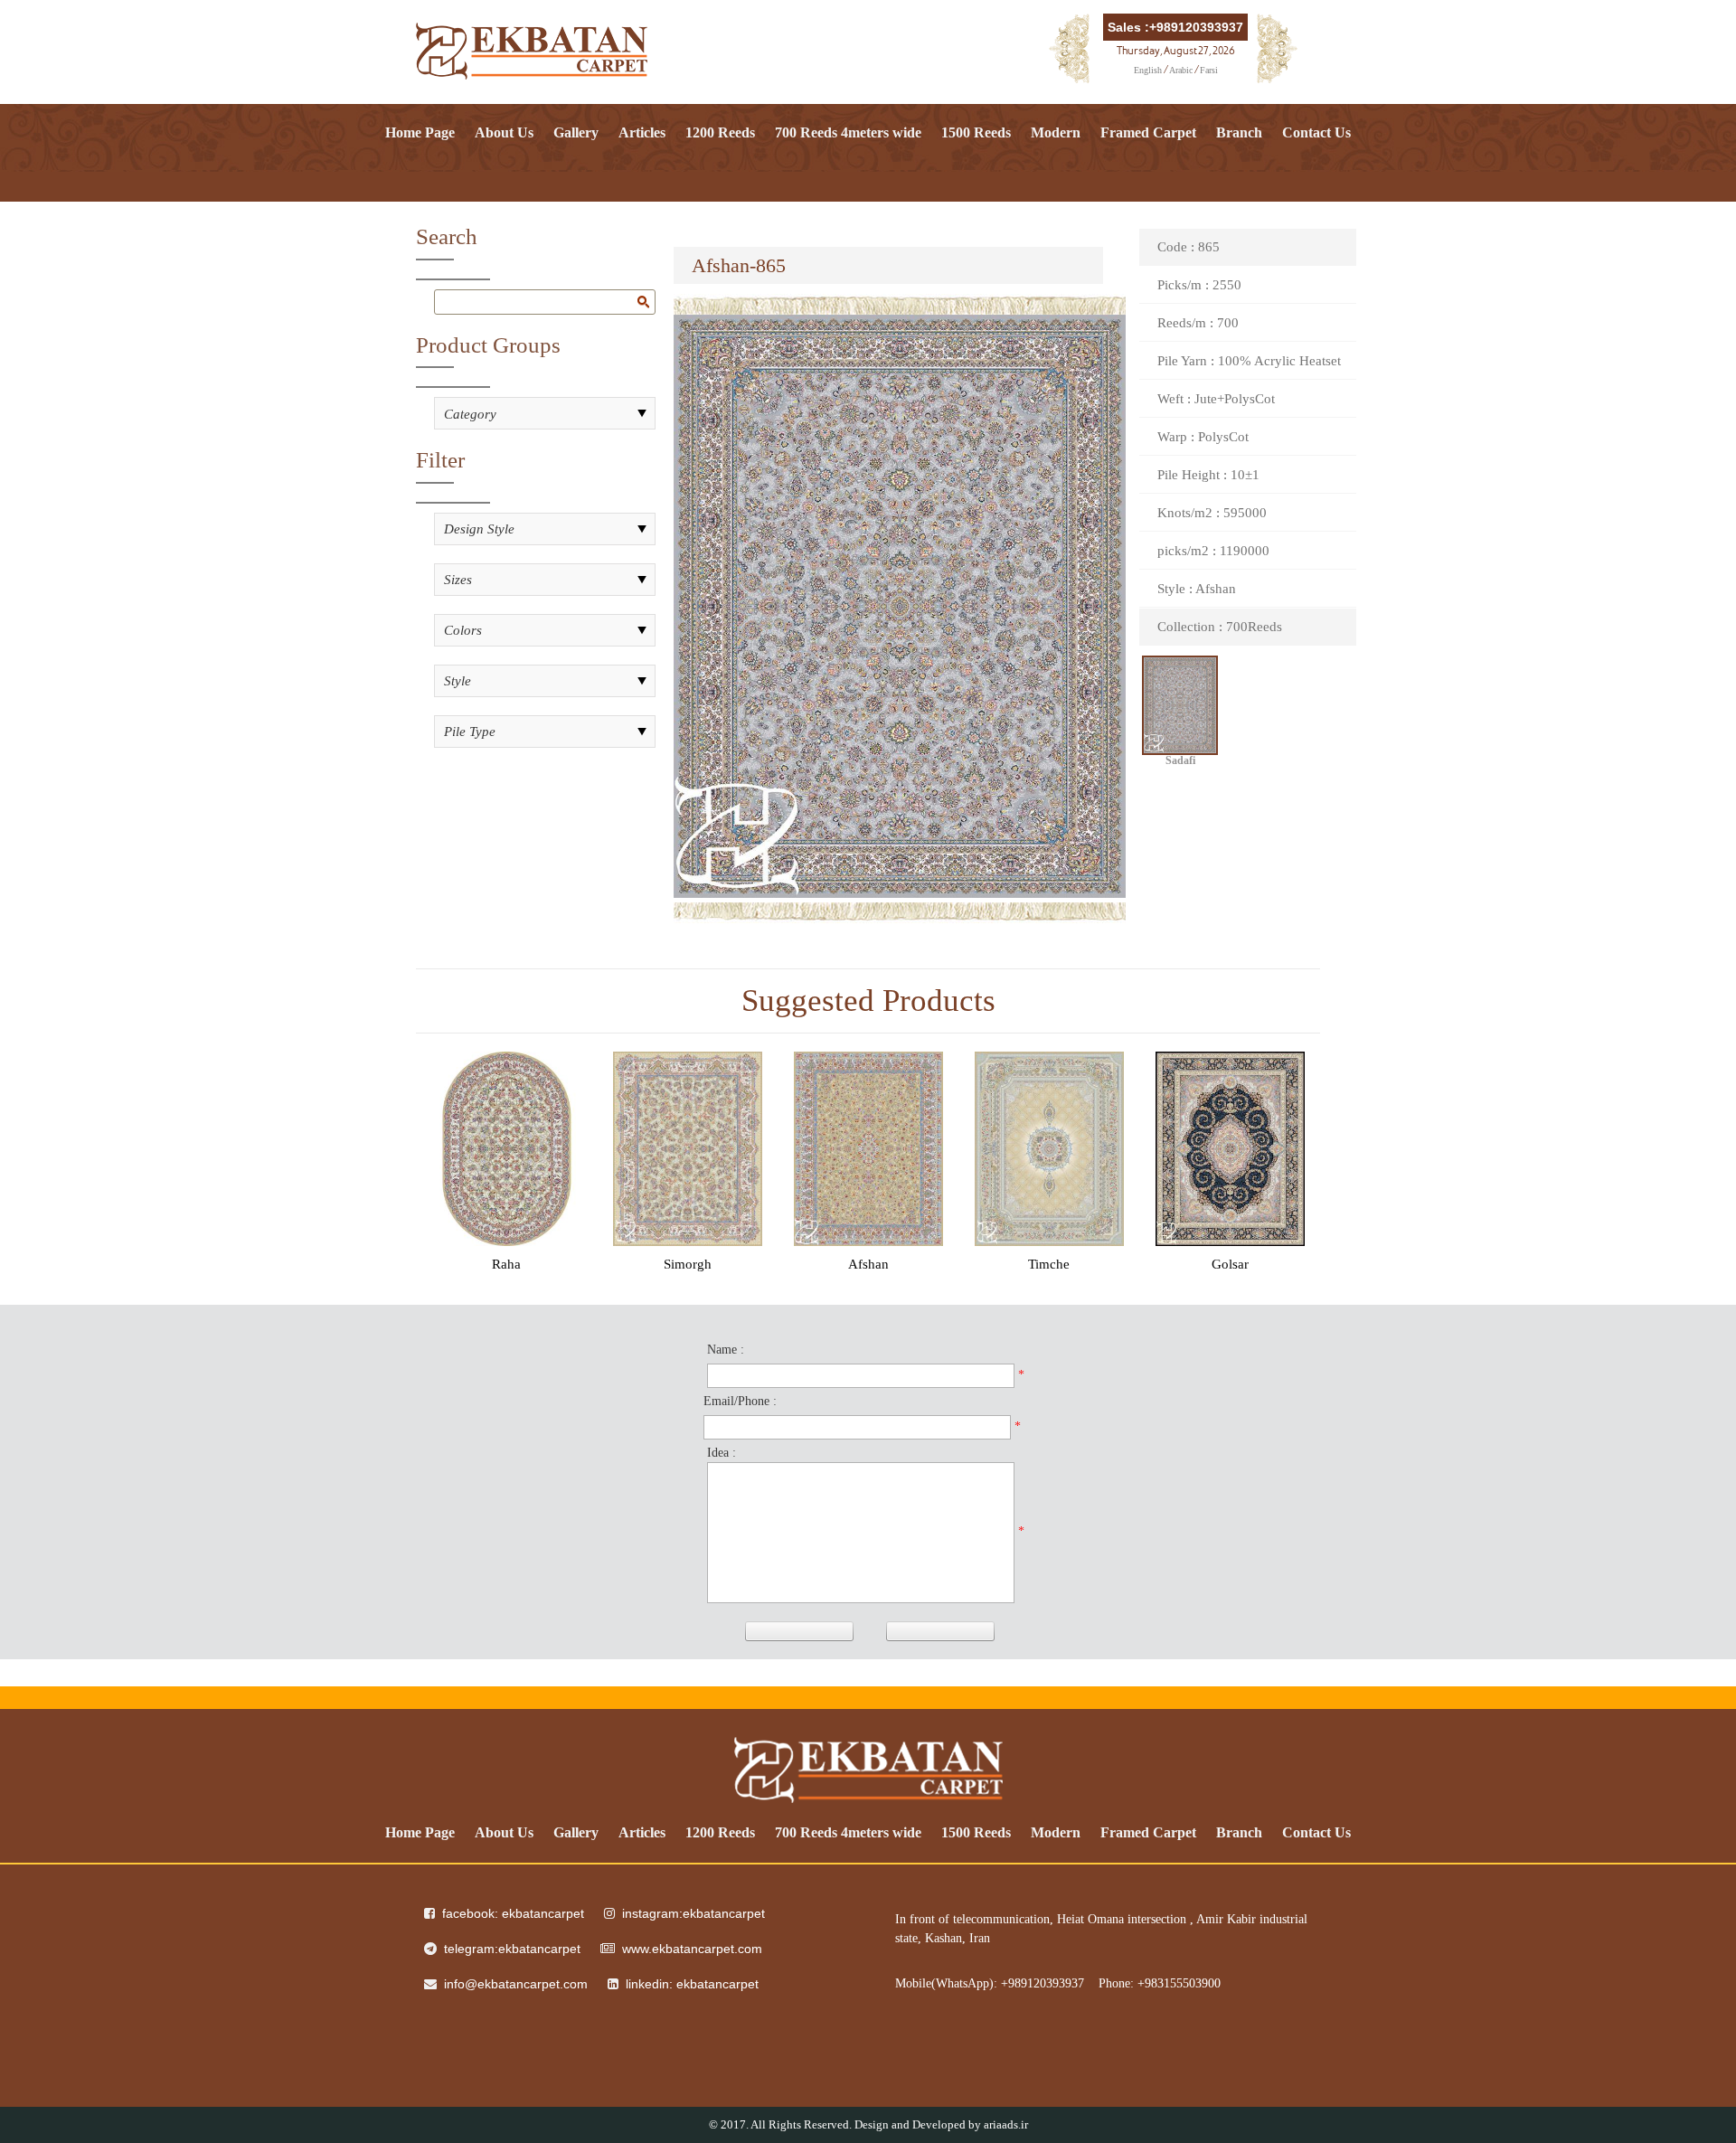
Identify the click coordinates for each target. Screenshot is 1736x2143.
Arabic (1181, 70)
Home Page (420, 132)
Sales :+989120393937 (1175, 27)
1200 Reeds (720, 132)
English (1148, 70)
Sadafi (1180, 762)
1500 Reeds (976, 132)
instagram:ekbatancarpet (693, 1913)
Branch (1239, 132)
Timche (1049, 1264)
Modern (1056, 132)
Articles (642, 132)
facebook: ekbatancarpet (513, 1913)
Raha (506, 1264)
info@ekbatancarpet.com (516, 1984)
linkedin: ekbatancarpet (692, 1984)
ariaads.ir (1006, 2124)
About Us (504, 132)
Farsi (1209, 70)
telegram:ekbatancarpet (512, 1949)
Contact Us (1316, 132)
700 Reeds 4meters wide (848, 132)
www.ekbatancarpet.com (692, 1949)
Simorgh (688, 1264)
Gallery (576, 132)
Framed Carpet (1148, 132)
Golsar (1230, 1264)
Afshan (868, 1264)
